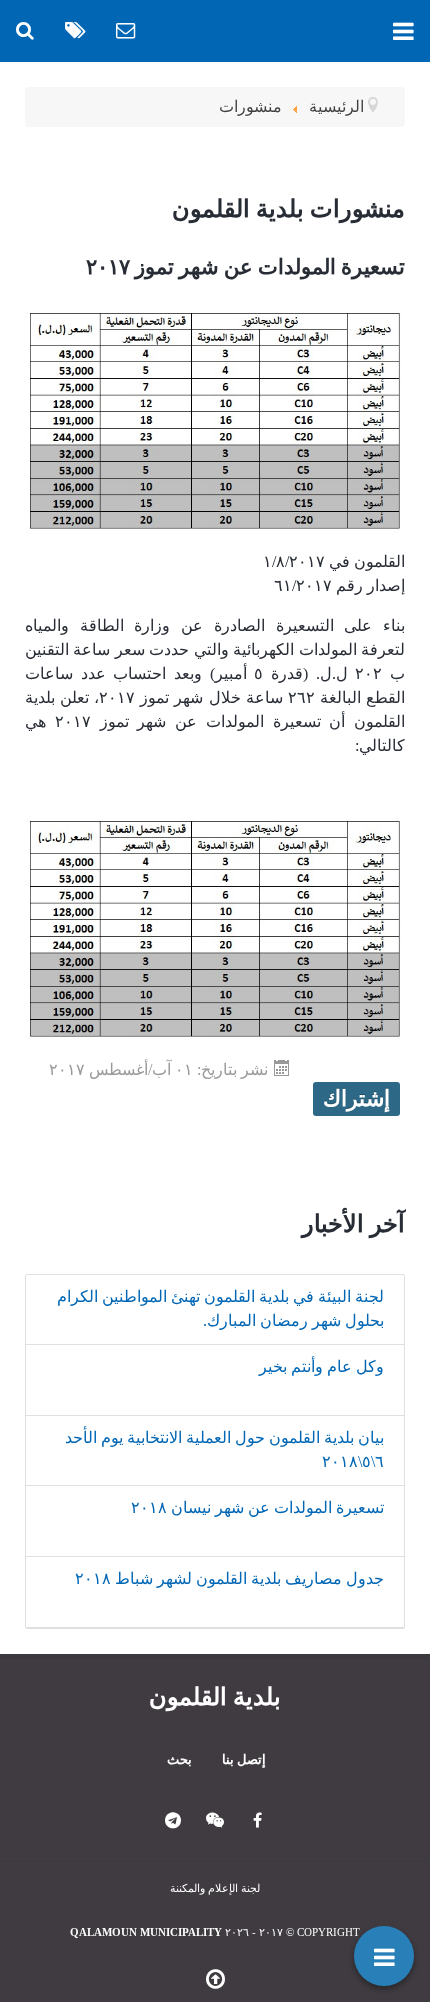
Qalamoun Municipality (146, 1932)
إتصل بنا (244, 1760)
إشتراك (356, 1098)
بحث (179, 1760)
